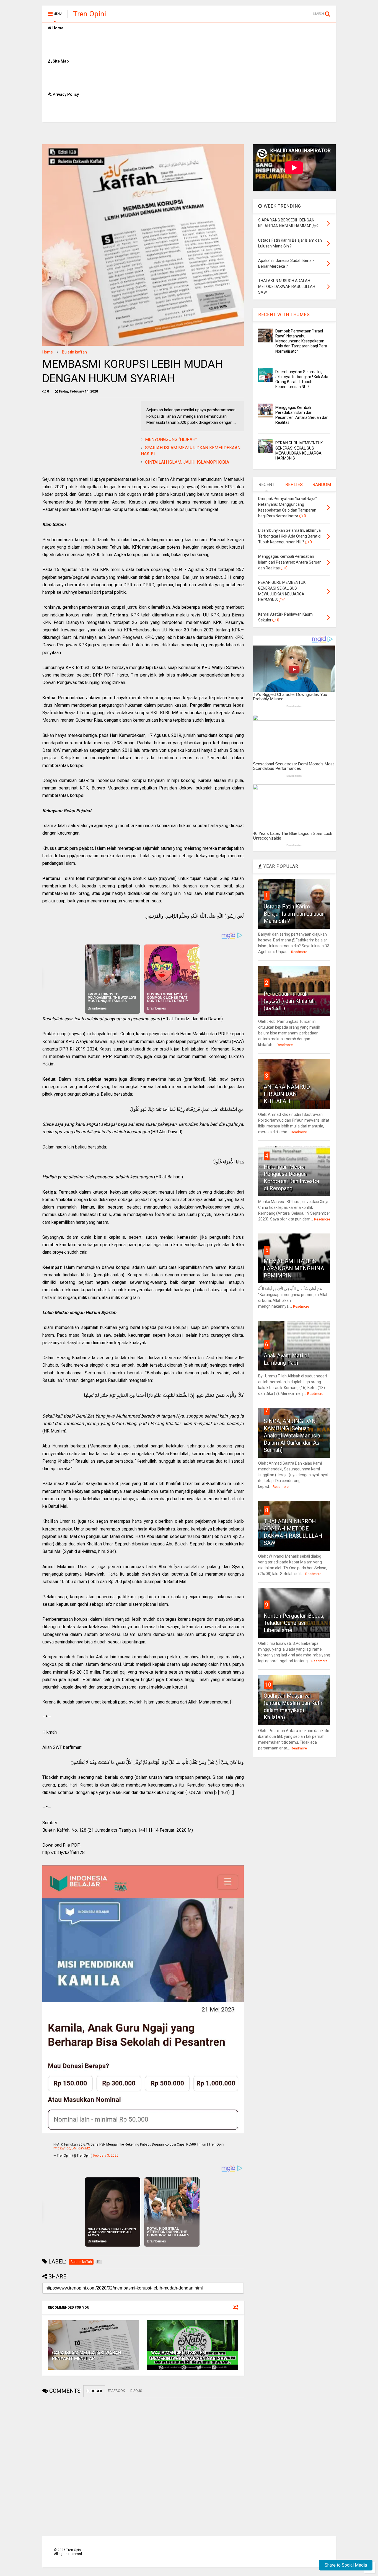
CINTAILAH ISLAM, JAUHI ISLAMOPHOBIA (187, 462)
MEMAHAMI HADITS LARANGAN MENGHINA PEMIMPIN (294, 1268)
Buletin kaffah (74, 352)
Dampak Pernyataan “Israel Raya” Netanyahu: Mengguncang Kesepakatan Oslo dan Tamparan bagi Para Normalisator (301, 341)
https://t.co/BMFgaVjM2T (73, 2148)
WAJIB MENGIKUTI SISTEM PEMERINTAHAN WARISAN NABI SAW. (190, 2356)
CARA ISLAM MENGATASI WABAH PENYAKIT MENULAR (87, 2356)
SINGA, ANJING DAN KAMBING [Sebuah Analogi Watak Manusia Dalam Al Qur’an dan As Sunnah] (292, 1436)
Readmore (299, 952)
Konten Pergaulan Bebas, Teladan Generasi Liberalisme (294, 1623)
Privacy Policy (65, 94)
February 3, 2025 (106, 2156)
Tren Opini (90, 14)
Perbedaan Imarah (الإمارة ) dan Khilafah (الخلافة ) (289, 1001)
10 (268, 1685)
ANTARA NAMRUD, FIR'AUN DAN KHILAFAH (287, 1094)
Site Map (60, 61)
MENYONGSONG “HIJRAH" (171, 439)
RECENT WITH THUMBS (284, 315)
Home (57, 28)
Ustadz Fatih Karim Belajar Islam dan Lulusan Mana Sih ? (294, 914)
